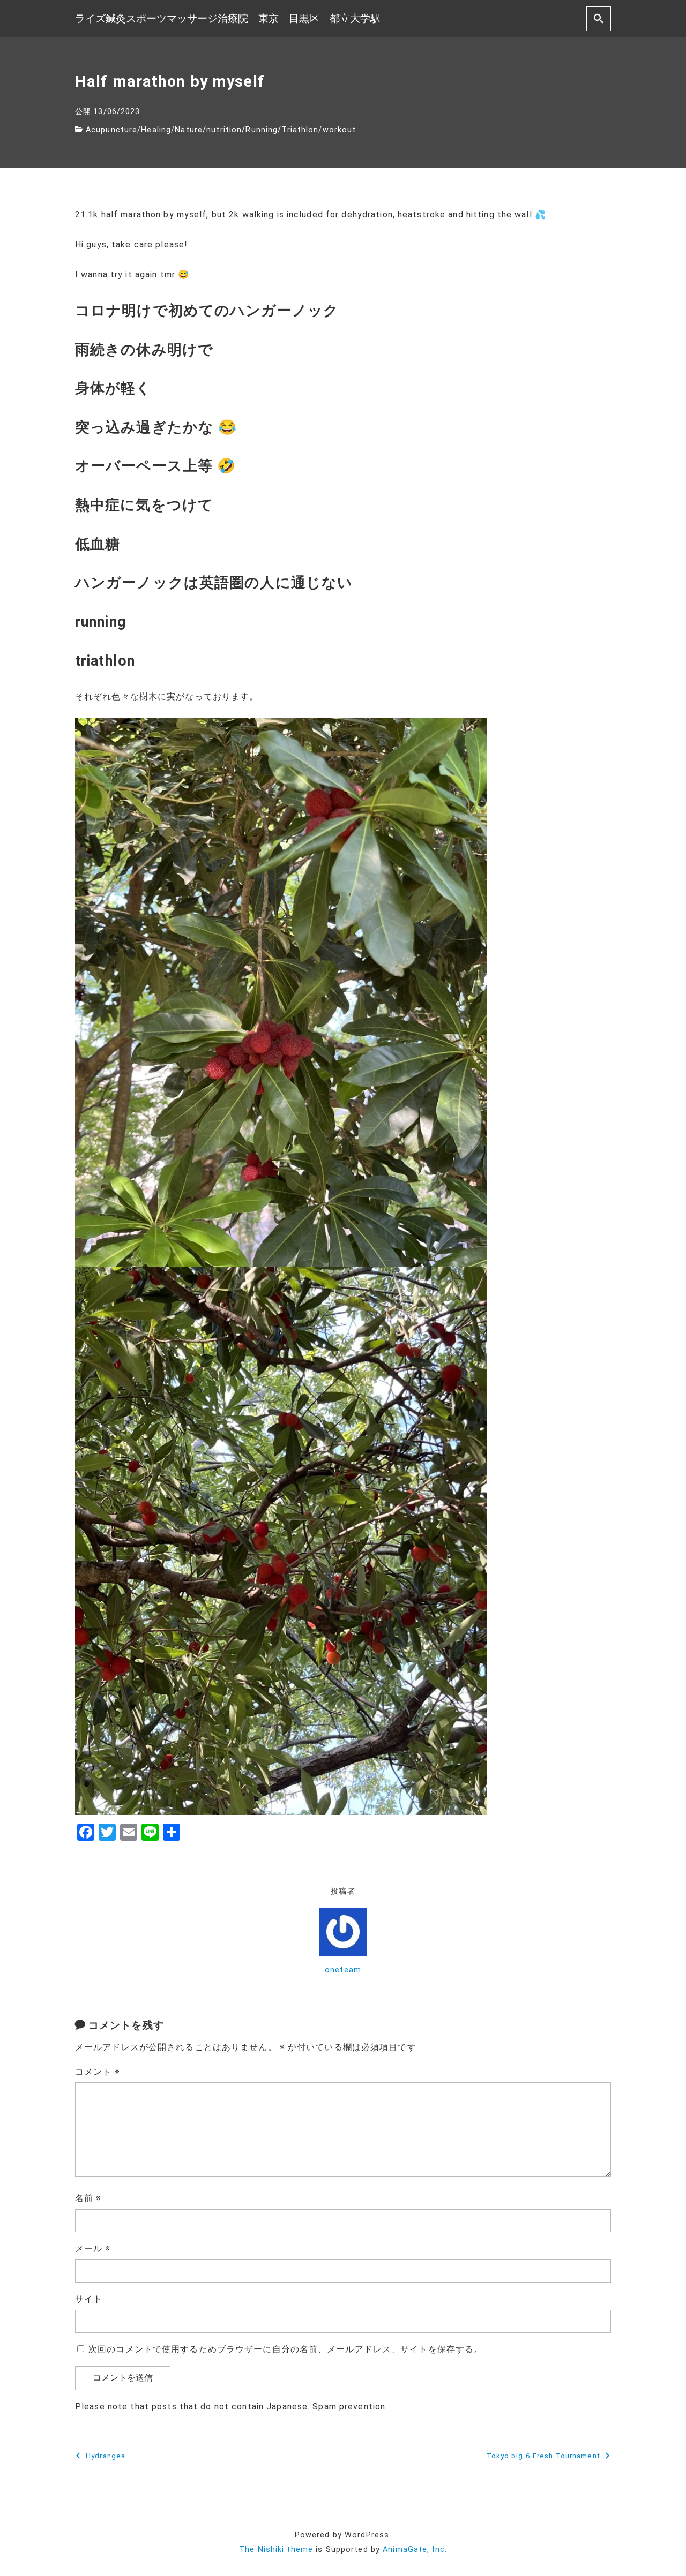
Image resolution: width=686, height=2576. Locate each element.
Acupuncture (111, 130)
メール (93, 2249)
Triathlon (300, 130)
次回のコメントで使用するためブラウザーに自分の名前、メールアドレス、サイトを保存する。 (286, 2349)
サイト (89, 2299)
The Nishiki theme (276, 2549)
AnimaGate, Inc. (415, 2549)
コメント (98, 2072)
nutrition (224, 130)
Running (262, 130)
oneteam (343, 1970)
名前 (88, 2198)
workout (340, 130)
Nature (189, 130)
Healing (156, 130)
